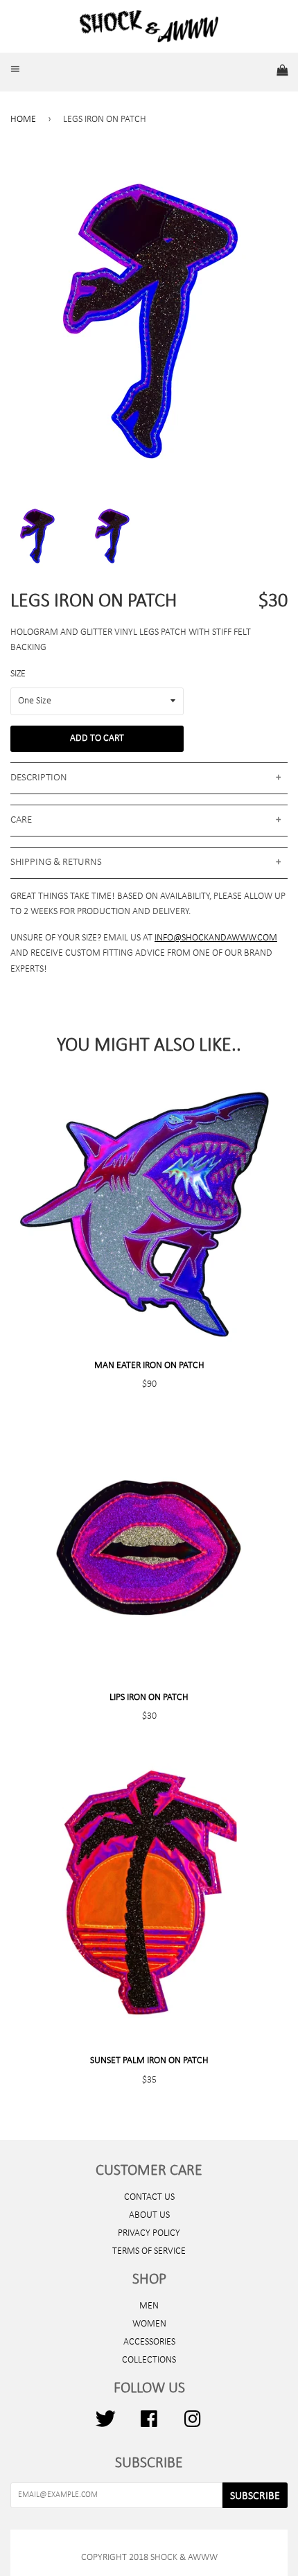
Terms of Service (149, 2251)
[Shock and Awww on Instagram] (193, 2425)
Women (149, 2324)
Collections (149, 2360)
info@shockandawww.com (216, 938)
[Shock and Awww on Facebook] (149, 2425)
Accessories (149, 2342)
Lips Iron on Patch (149, 1698)
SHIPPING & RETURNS (56, 862)
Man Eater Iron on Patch (149, 1366)
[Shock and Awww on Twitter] (105, 2425)
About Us (149, 2215)
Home (23, 120)
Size (18, 674)
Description (39, 778)
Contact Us (149, 2197)
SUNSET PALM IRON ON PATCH (149, 2061)
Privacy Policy (149, 2233)
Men (149, 2306)
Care (21, 820)
